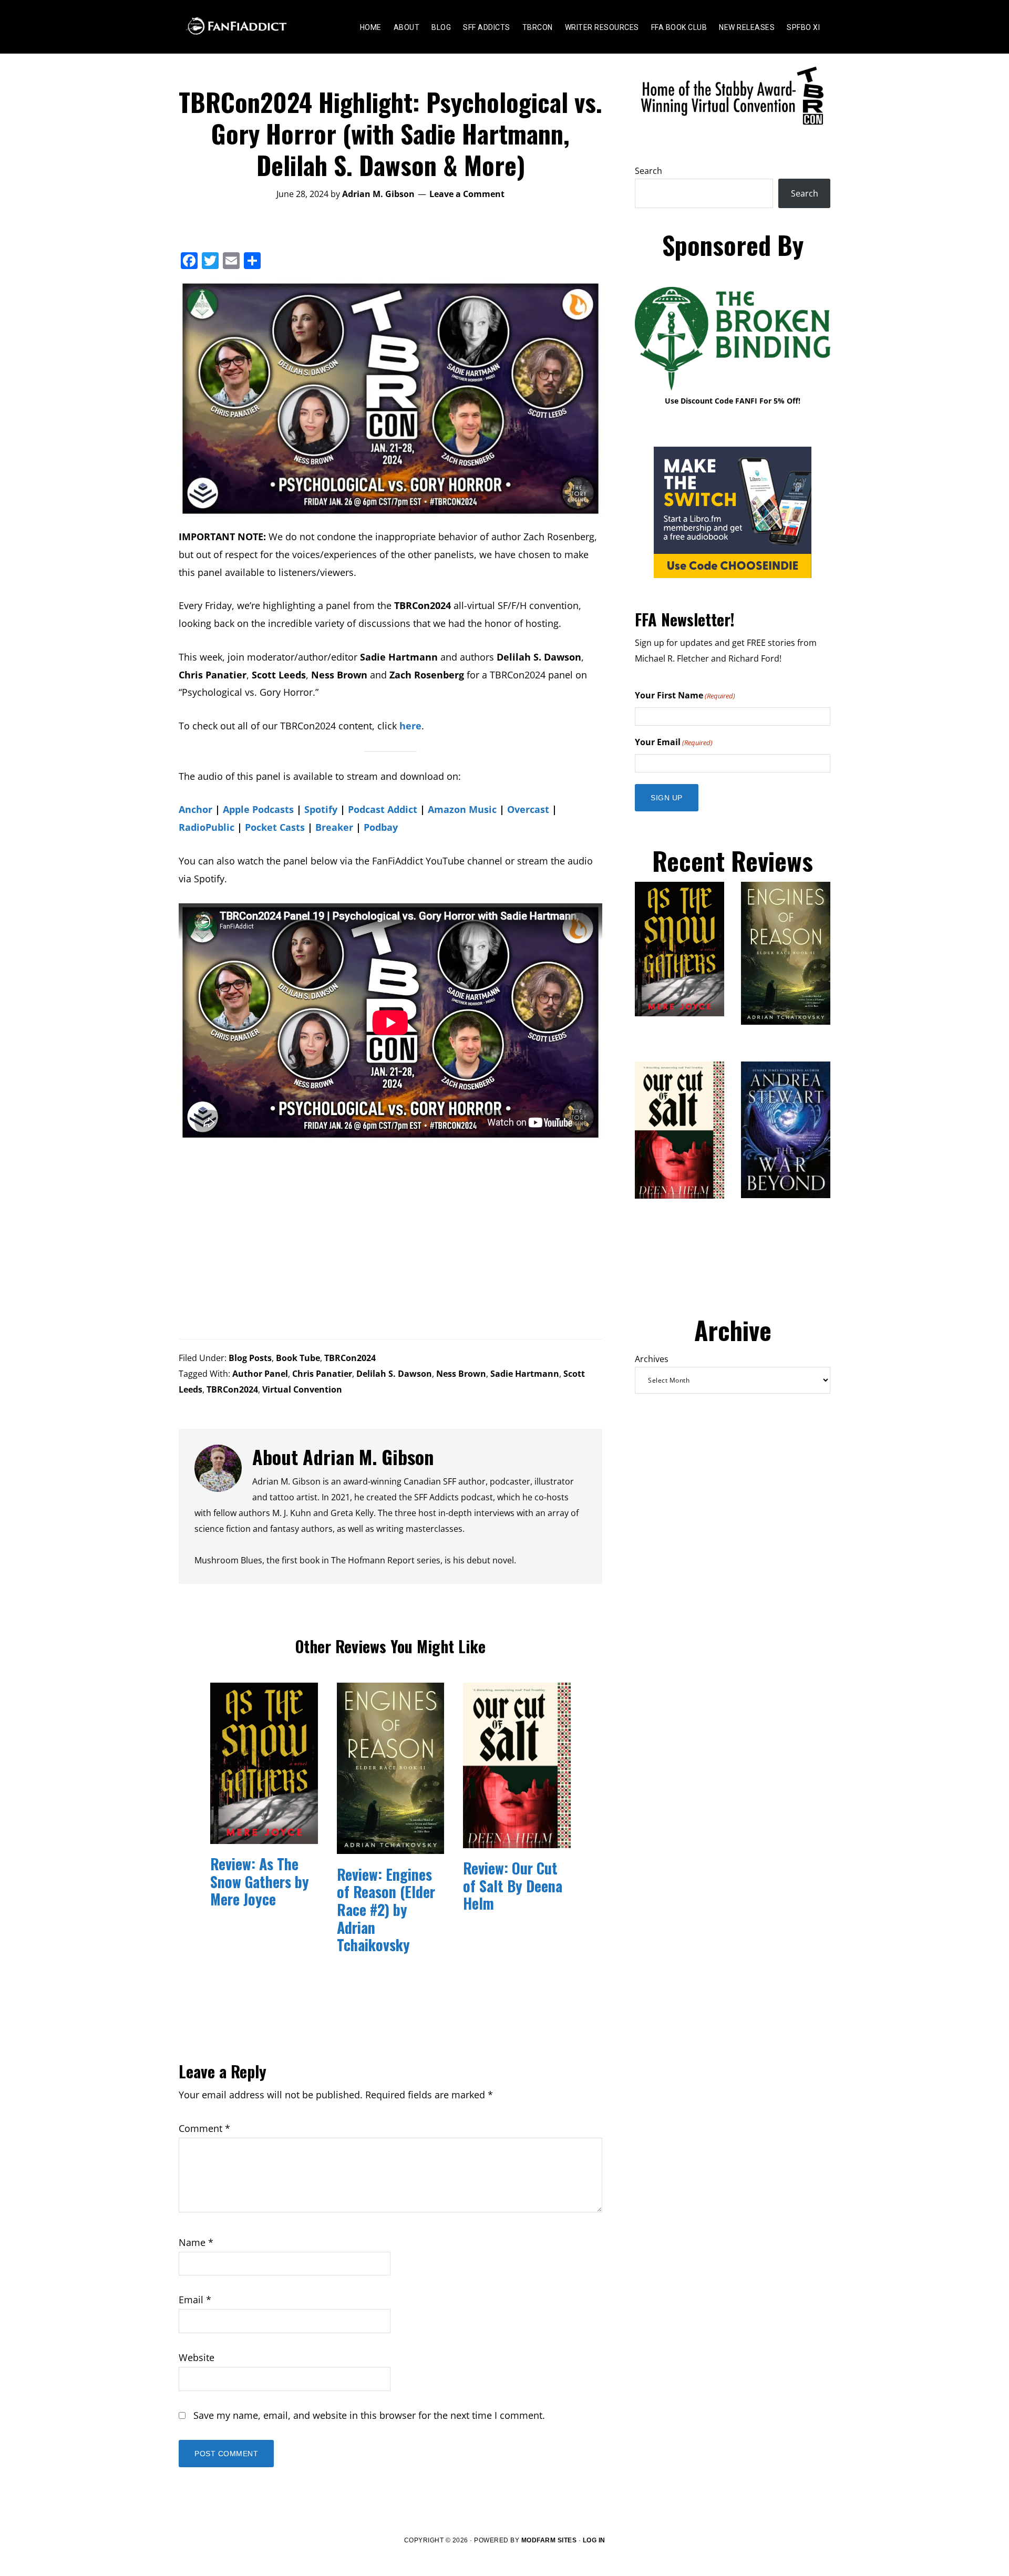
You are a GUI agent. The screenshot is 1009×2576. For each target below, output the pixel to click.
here (410, 726)
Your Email (674, 742)
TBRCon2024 (350, 1358)
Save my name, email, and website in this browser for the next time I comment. (369, 2415)
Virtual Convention (302, 1389)
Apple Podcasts (258, 809)
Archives (652, 1359)
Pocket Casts (275, 827)
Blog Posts (250, 1358)
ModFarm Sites (549, 2540)
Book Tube (298, 1358)
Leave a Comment (467, 194)
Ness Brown (461, 1374)
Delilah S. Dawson (394, 1374)
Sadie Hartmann (525, 1374)
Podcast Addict (383, 809)
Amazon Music (462, 809)
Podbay (381, 827)
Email (195, 2300)
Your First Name (685, 695)
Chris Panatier (322, 1374)
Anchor (195, 809)
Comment (204, 2128)
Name (196, 2242)
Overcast (528, 809)
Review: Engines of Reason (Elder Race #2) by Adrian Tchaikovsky (386, 1909)
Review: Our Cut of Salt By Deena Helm (513, 1885)
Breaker (334, 827)
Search (648, 171)
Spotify (321, 809)
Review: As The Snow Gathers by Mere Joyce (260, 1881)
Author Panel (260, 1374)
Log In (594, 2540)
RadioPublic (207, 827)
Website (197, 2357)
